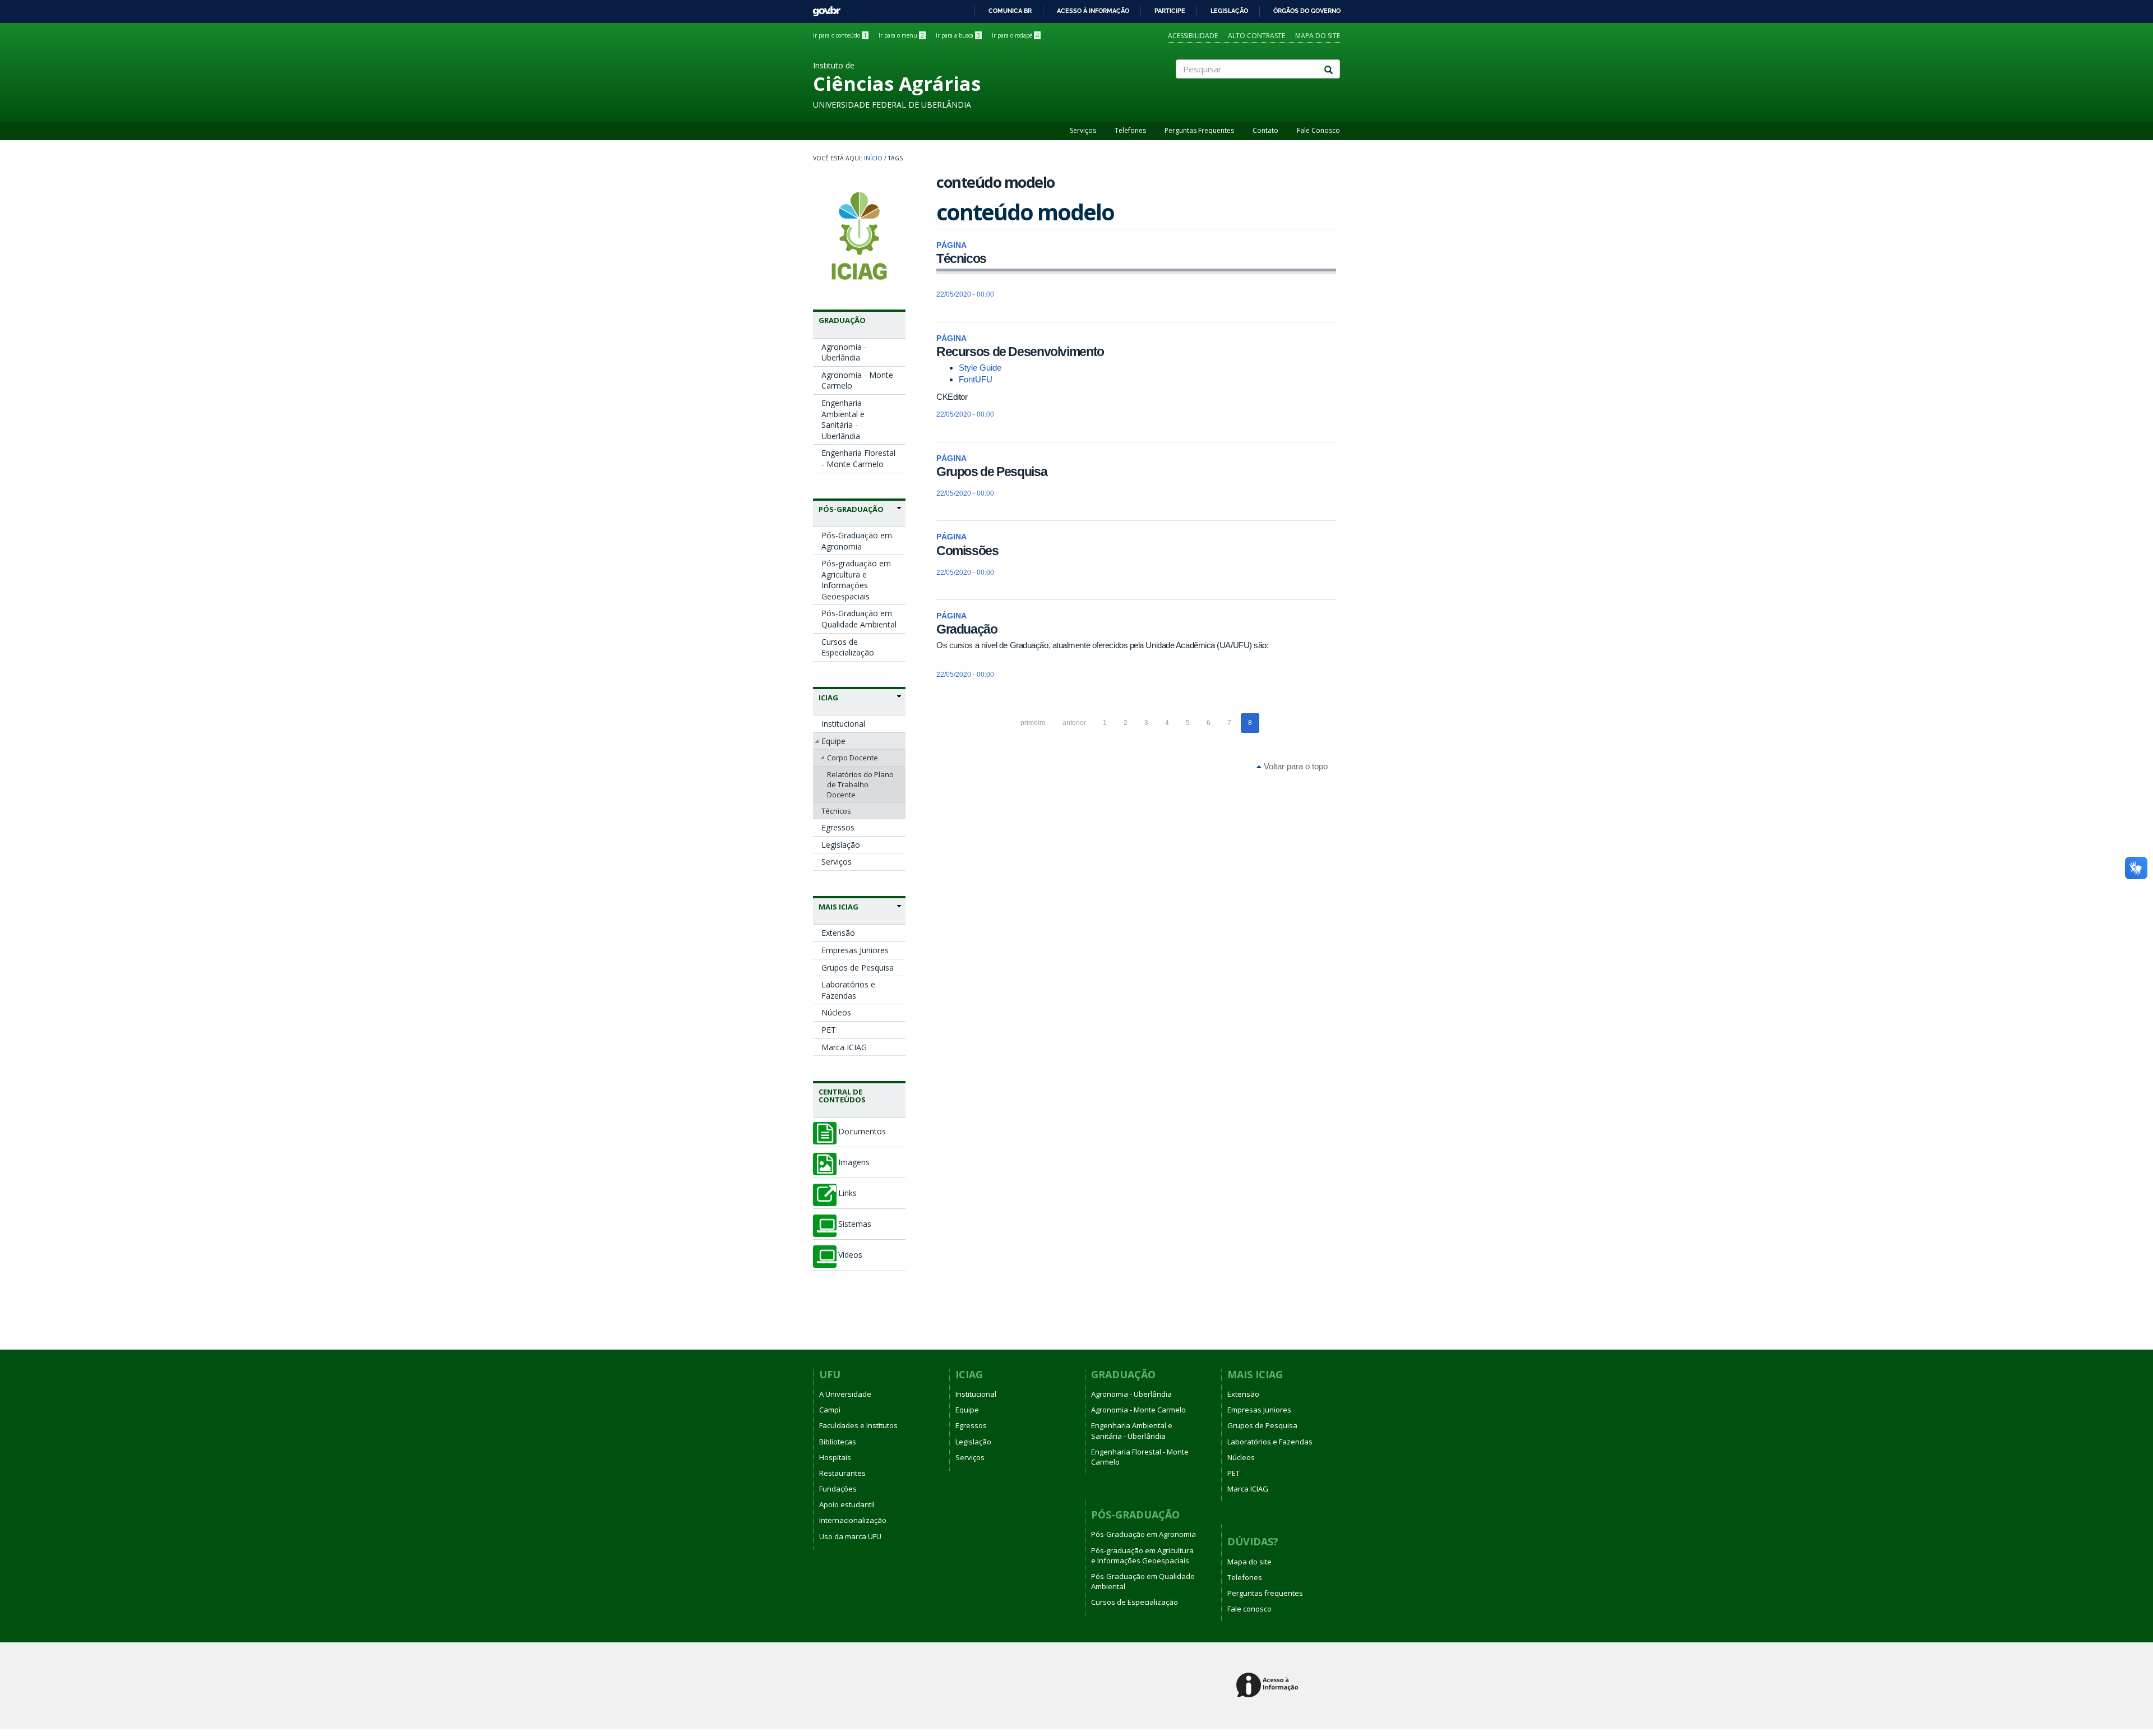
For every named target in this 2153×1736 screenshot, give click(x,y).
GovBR (823, 8)
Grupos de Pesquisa (858, 968)
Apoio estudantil (847, 1504)
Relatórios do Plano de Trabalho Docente (860, 784)
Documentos (862, 1132)
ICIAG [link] (828, 698)
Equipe (833, 741)
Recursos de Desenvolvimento (1020, 352)
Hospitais (835, 1457)
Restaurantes (842, 1473)
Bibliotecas (838, 1442)
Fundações (838, 1489)
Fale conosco (1249, 1609)
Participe (1170, 11)
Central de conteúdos (842, 1096)
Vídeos (850, 1255)
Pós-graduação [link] (851, 509)
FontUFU (976, 379)
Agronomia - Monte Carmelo (857, 380)
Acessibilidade (1193, 36)
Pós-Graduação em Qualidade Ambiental (859, 619)
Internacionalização (853, 1520)
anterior (1074, 723)
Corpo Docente (853, 758)
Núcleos (836, 1012)
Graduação (967, 629)
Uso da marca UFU (850, 1536)
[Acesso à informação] (1269, 1686)
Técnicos (836, 811)
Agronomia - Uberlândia (844, 352)
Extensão (838, 933)
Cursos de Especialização (848, 647)
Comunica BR (1010, 11)
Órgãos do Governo (1307, 11)
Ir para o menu (901, 35)
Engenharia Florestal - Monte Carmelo (858, 458)
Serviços (1083, 130)
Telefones (1130, 130)
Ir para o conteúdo (840, 35)
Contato (1265, 130)
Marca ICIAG (844, 1047)
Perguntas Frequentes (1199, 130)
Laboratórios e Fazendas (848, 990)
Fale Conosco (1318, 130)
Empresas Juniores (855, 950)
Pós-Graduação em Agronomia (857, 541)
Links (847, 1193)
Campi (830, 1410)
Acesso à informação (1093, 11)
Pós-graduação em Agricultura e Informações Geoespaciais (856, 580)
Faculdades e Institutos (858, 1425)
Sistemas (855, 1224)
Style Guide (980, 368)
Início (873, 158)
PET (829, 1030)
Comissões (967, 551)
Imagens (854, 1162)
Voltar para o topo (1295, 766)
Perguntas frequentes (1265, 1593)
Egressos (838, 827)
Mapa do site (1318, 36)
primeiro (1033, 723)
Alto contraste (1256, 36)
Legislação (1229, 11)
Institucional (843, 724)
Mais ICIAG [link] (838, 907)
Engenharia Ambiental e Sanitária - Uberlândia (843, 419)
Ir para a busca (958, 35)
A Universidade (845, 1394)
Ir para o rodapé (1015, 35)
